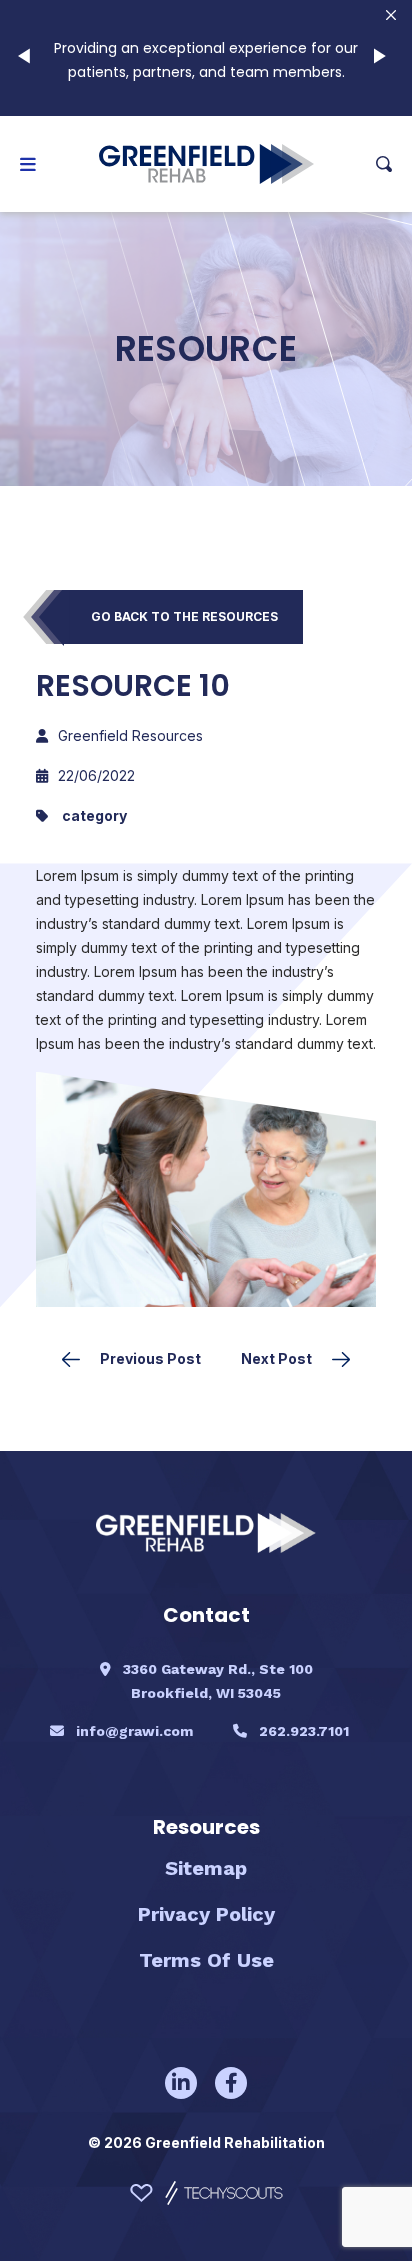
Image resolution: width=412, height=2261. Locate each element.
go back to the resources (184, 616)
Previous (28, 58)
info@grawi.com (134, 1731)
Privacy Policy (206, 1914)
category (94, 815)
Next (384, 58)
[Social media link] (181, 2083)
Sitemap (206, 1868)
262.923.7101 (304, 1731)
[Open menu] (28, 164)
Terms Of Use (206, 1960)
